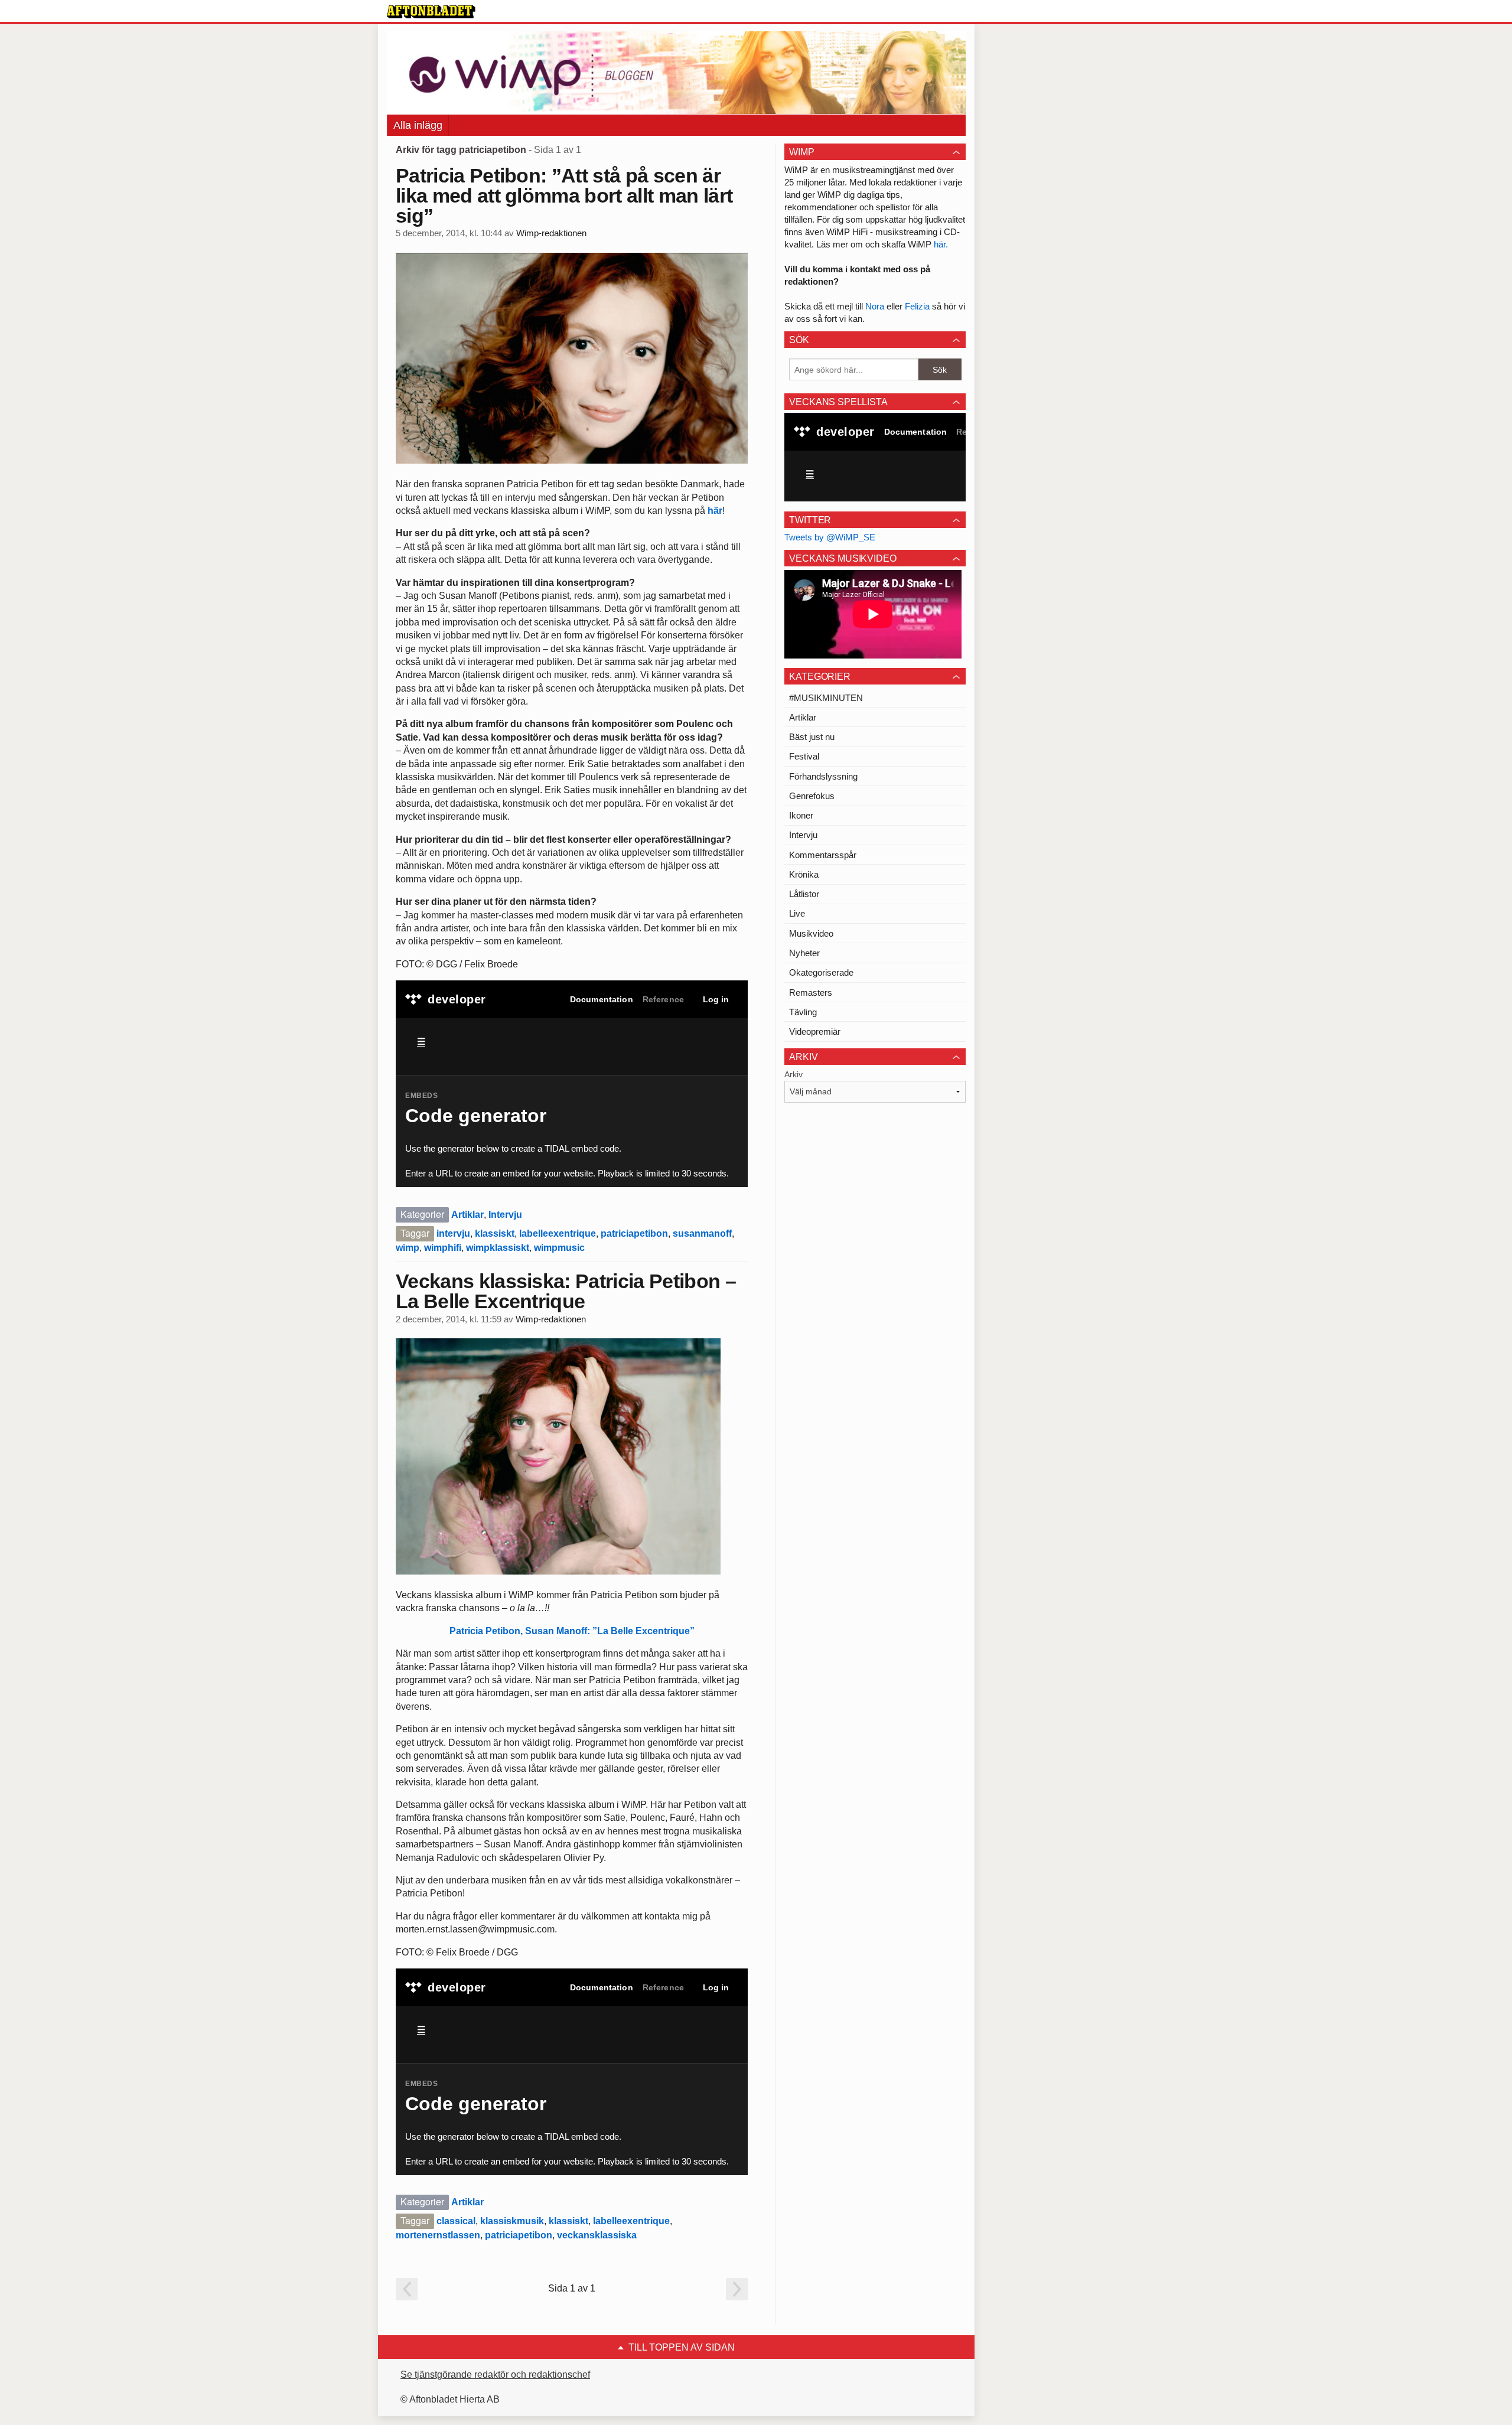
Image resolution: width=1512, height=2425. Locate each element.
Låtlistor (804, 894)
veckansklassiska (597, 2235)
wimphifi (443, 1248)
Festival (804, 756)
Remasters (811, 993)
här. (941, 244)
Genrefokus (812, 796)
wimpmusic (559, 1248)
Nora (876, 306)
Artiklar (467, 1215)
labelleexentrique (558, 1233)
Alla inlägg (418, 125)
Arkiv (794, 1074)
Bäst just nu (812, 737)
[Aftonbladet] (431, 12)
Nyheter (804, 953)
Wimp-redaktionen (551, 233)
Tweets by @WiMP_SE (830, 537)
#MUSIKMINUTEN (826, 698)
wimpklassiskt (498, 1248)
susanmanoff (702, 1233)
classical (456, 2221)
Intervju (505, 1215)
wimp (408, 1248)
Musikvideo (811, 933)
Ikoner (801, 815)
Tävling (803, 1012)
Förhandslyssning (823, 776)
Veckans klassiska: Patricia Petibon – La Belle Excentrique (566, 1291)
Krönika (804, 874)
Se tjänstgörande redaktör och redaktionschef (495, 2375)
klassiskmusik (512, 2221)
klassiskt (495, 1233)
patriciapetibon (634, 1233)
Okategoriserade (821, 972)
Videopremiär (815, 1031)
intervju (453, 1233)
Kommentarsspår (823, 855)
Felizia (918, 306)
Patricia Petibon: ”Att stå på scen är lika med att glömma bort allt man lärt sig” (564, 195)
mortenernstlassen (438, 2235)
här (715, 511)
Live (797, 913)
